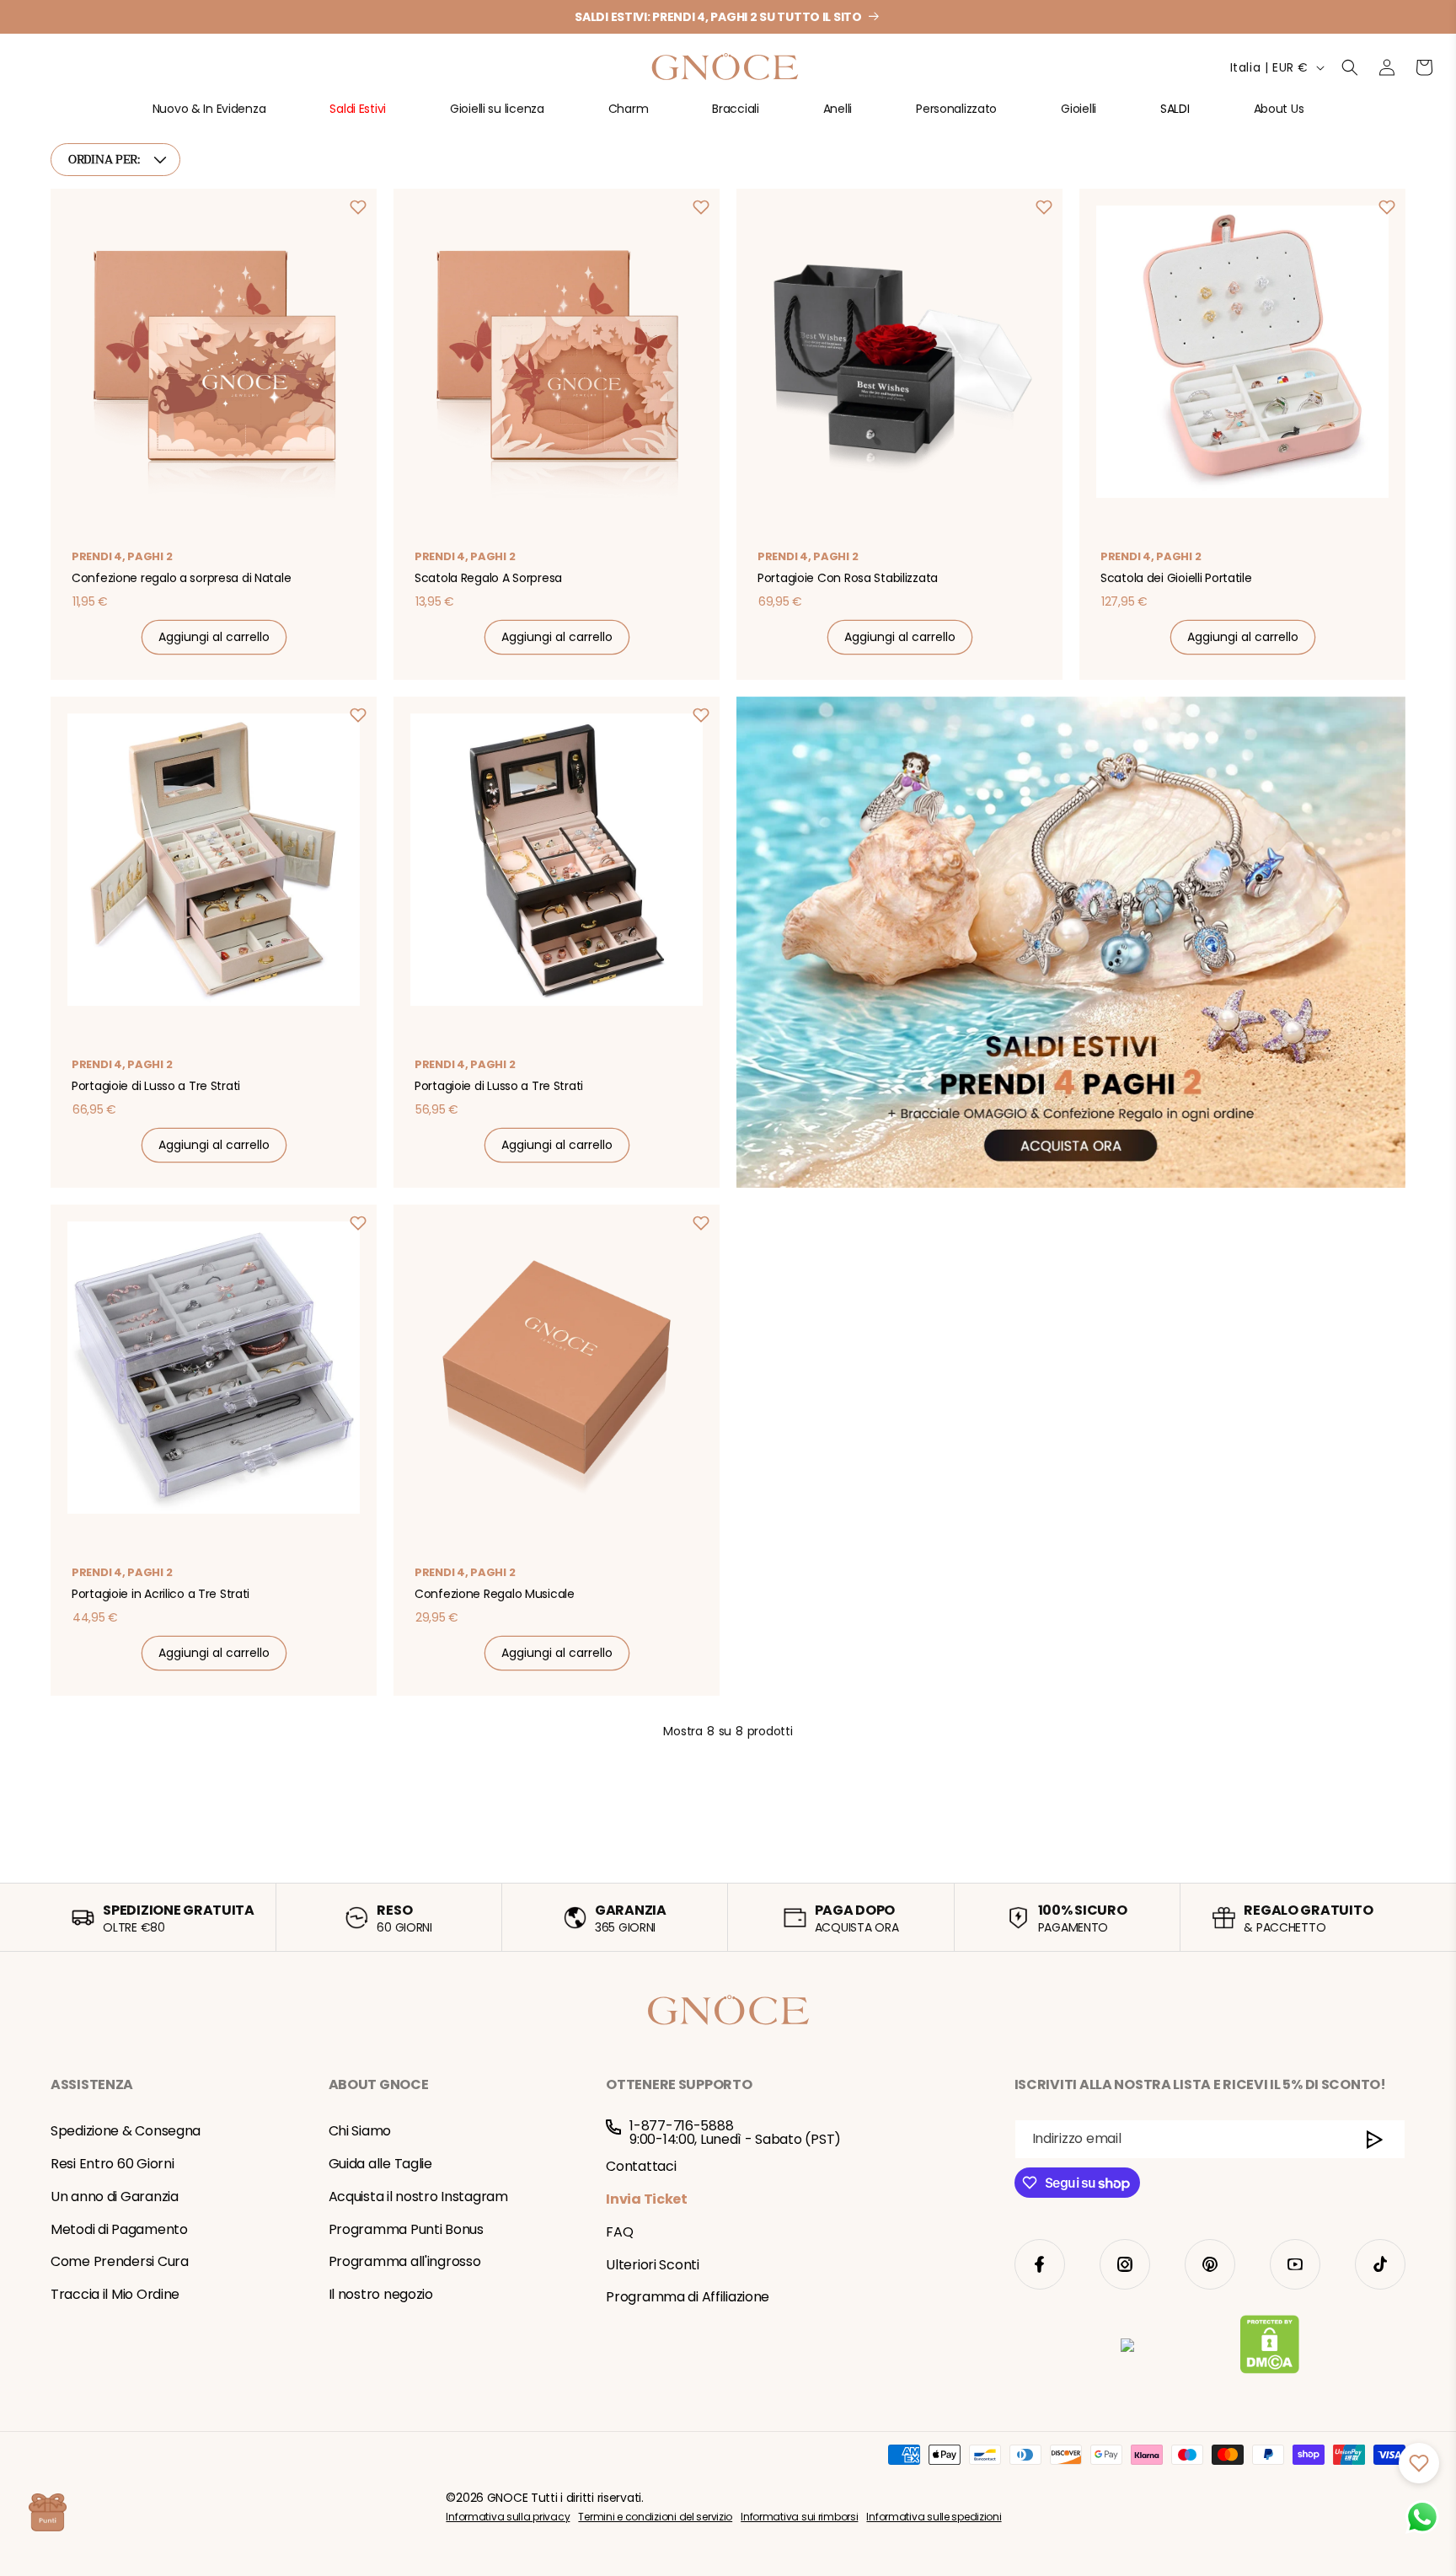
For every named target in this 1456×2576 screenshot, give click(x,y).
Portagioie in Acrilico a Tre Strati (161, 1594)
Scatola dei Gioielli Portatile (1176, 578)
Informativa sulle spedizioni (934, 2517)
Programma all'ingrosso (405, 2261)
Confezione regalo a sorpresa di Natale (181, 578)
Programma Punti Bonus (406, 2229)
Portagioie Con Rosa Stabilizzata (848, 578)
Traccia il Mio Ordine (115, 2294)
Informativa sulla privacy (508, 2517)
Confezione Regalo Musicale (495, 1594)
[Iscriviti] (1375, 2139)
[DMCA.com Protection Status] (1269, 2348)
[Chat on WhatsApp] (1422, 2517)
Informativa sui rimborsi (799, 2517)
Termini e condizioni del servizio (655, 2517)
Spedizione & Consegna (126, 2131)
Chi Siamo (360, 2131)
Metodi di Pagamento (119, 2229)
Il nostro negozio (381, 2294)
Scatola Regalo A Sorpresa (488, 578)
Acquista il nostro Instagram (418, 2197)
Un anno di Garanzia (115, 2197)
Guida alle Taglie (380, 2164)
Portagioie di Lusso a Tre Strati (156, 1086)
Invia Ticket (647, 2199)
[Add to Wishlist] (358, 207)
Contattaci (641, 2166)
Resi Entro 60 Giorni (112, 2164)
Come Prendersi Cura (120, 2261)
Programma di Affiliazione (688, 2297)
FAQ (619, 2232)
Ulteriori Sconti (653, 2265)
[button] (209, 116)
